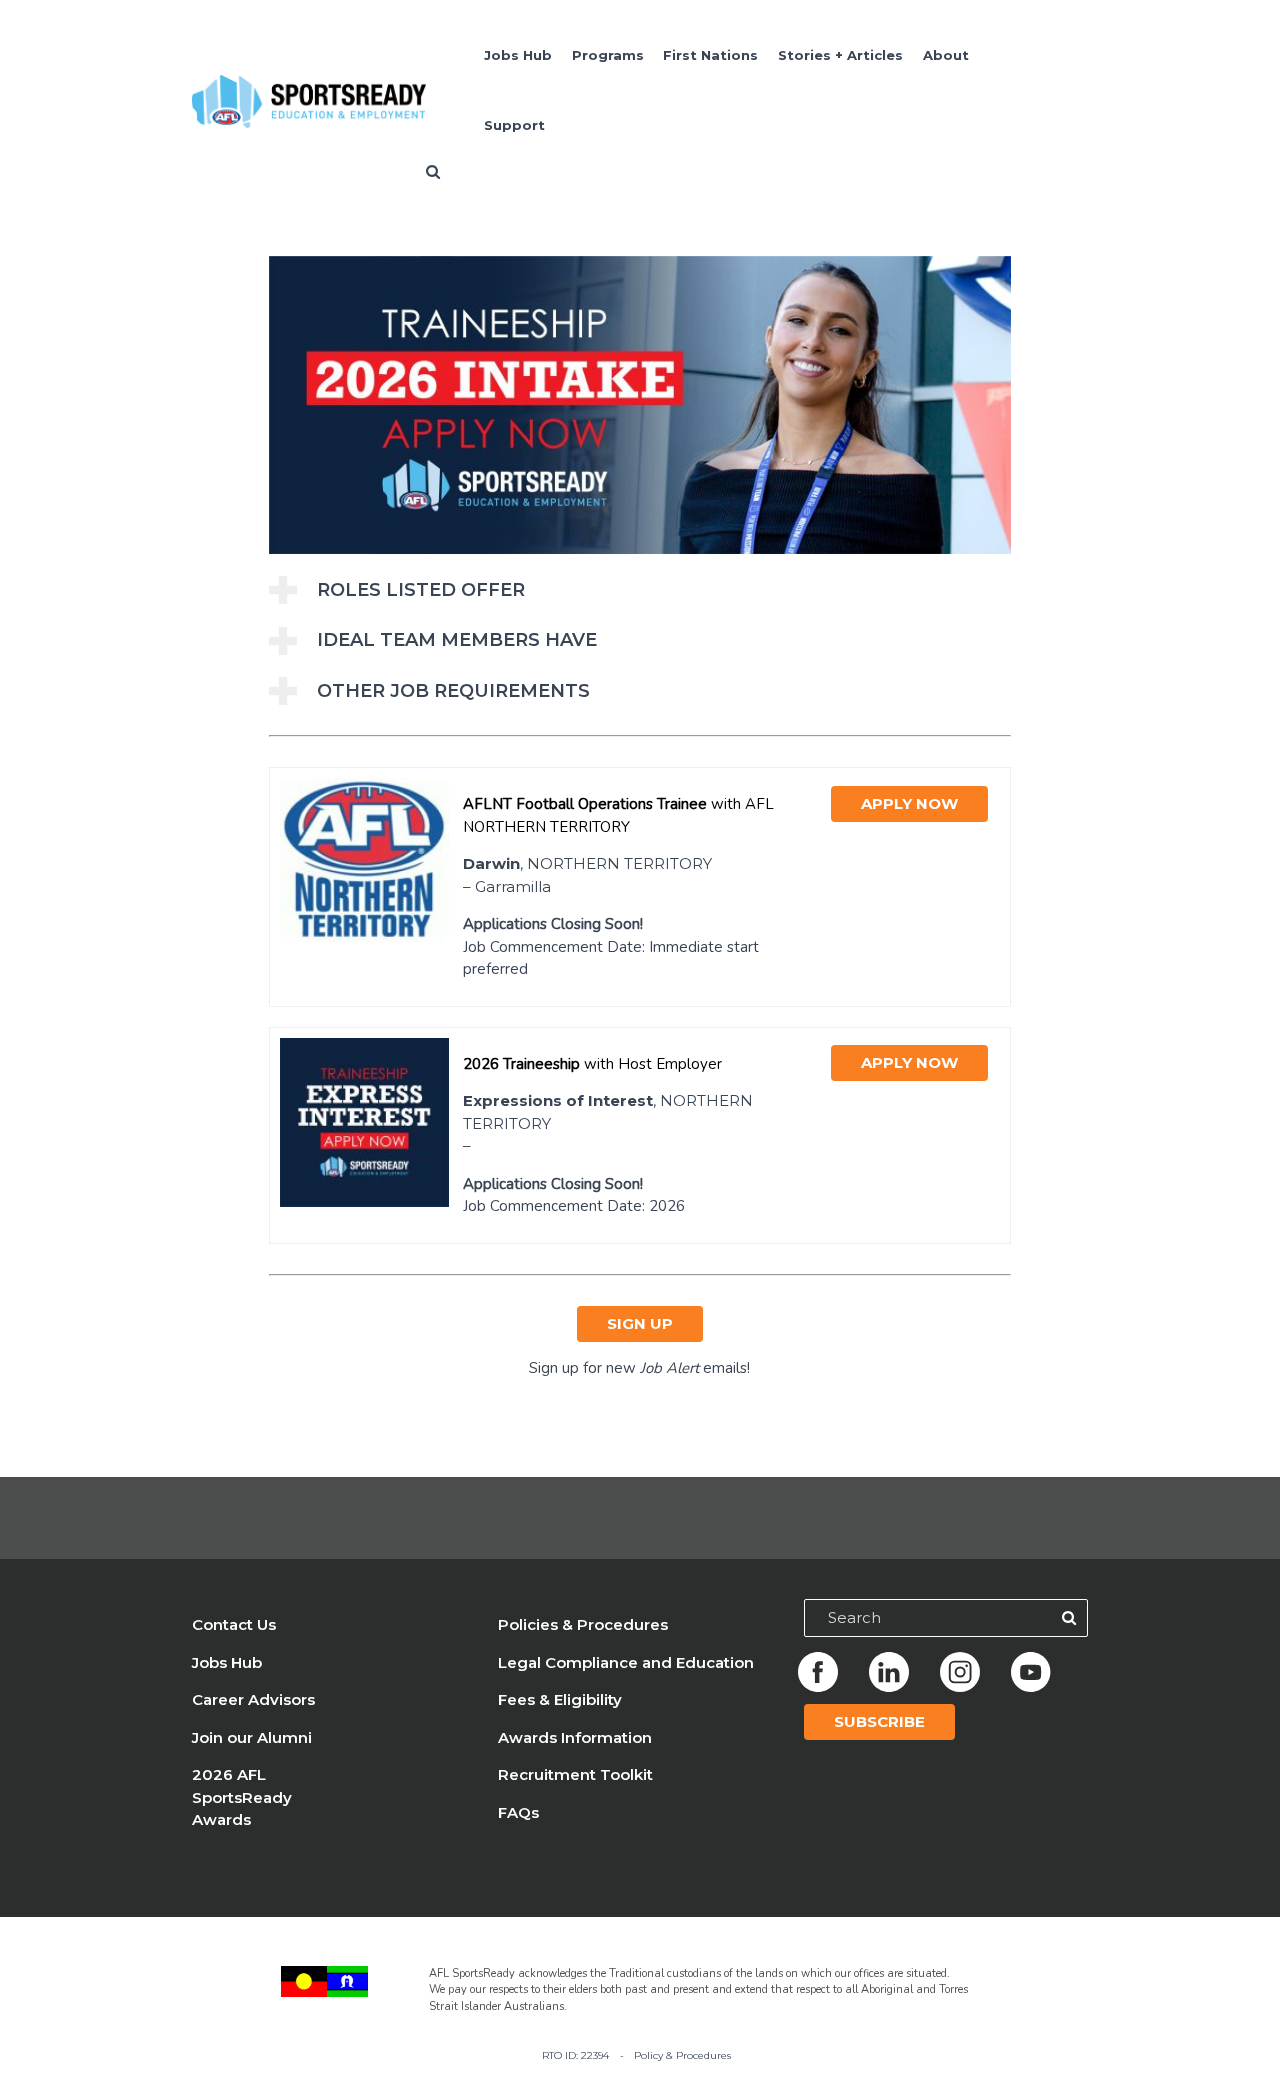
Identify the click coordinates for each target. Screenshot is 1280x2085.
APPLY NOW (909, 803)
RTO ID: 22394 (575, 2055)
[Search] (1069, 1618)
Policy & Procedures (682, 2055)
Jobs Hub (518, 55)
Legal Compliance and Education (626, 1662)
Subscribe (879, 1721)
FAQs (518, 1812)
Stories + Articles (840, 55)
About (946, 55)
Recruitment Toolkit (575, 1774)
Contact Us (234, 1624)
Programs (608, 55)
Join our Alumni (252, 1737)
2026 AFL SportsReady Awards (242, 1797)
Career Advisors (253, 1699)
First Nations (710, 55)
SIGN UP (640, 1323)
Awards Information (575, 1737)
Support (514, 125)
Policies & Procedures (583, 1624)
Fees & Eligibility (560, 1699)
